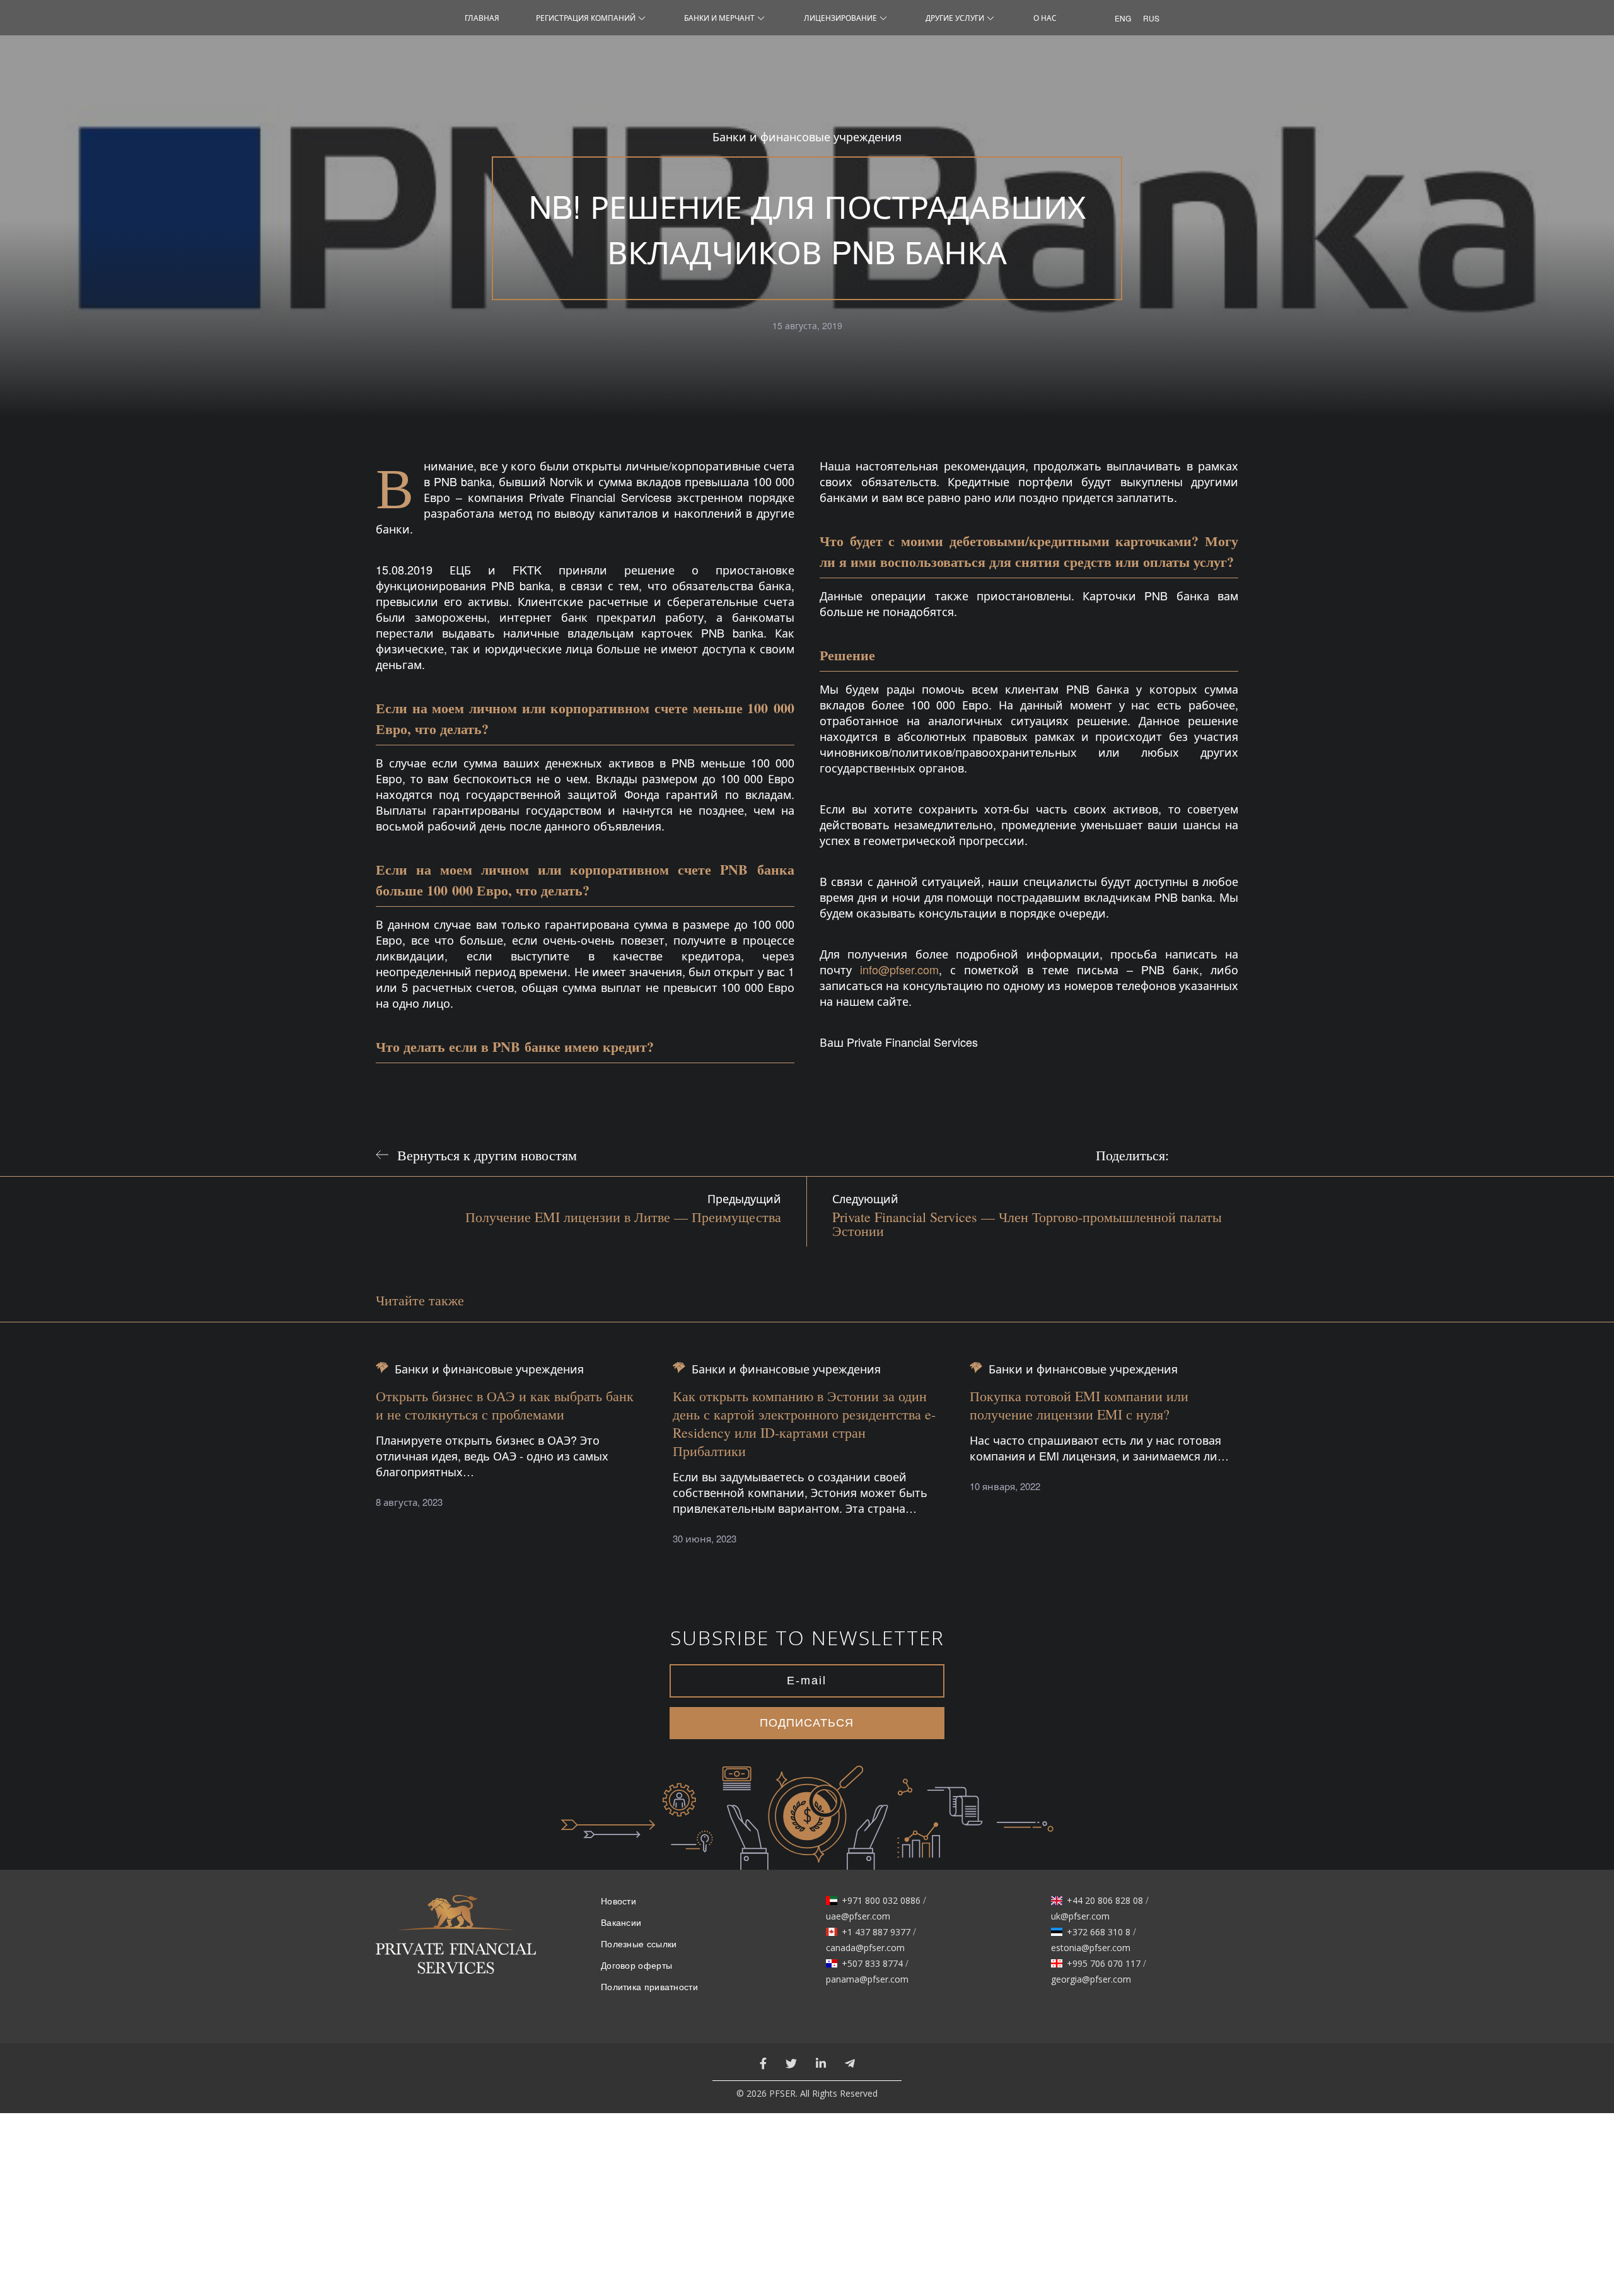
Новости (618, 1901)
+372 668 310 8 (1099, 1932)
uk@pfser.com (1080, 1916)
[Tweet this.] (1222, 1155)
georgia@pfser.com (1091, 1979)
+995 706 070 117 (1104, 1964)
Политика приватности (649, 1987)
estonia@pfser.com (1091, 1948)
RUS (1148, 18)
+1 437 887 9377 (876, 1932)
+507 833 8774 (872, 1964)
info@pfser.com (899, 969)
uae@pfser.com (858, 1916)
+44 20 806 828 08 (1105, 1901)
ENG (1119, 18)
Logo (456, 1942)
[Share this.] (1191, 1155)
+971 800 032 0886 (881, 1901)
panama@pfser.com (867, 1979)
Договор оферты (636, 1966)
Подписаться (807, 1723)
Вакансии (621, 1923)
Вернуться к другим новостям (487, 1155)
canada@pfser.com (865, 1948)
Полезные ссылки (639, 1944)
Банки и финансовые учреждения (807, 137)
